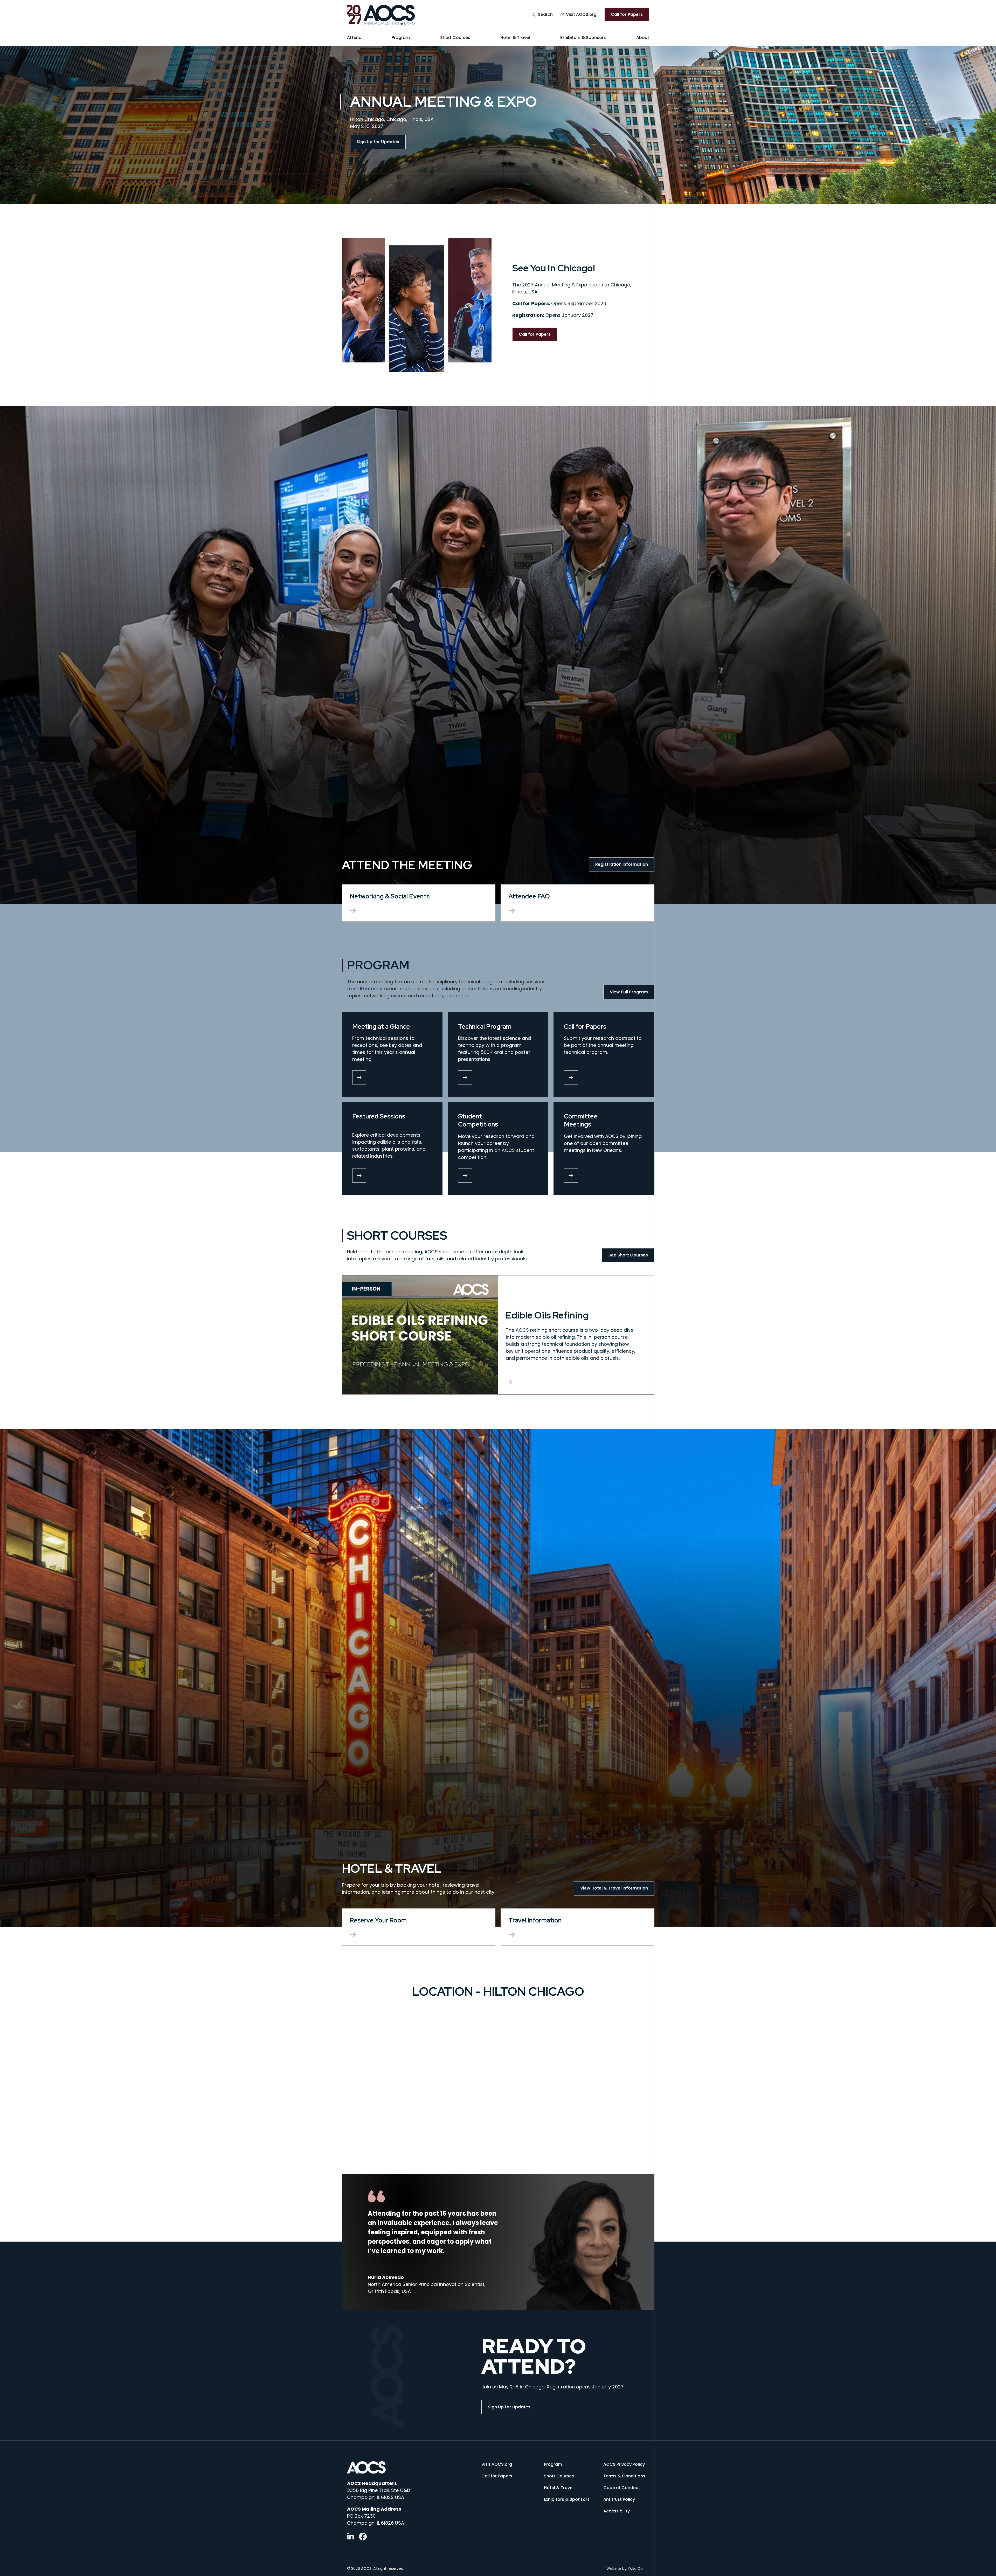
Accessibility (617, 2511)
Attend (354, 37)
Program (401, 37)
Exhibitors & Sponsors (583, 37)
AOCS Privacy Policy (624, 2464)
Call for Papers (627, 14)
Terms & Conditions (624, 2476)
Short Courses (455, 37)
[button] (542, 15)
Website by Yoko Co (625, 2568)
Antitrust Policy (619, 2499)
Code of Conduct (622, 2488)
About (643, 37)
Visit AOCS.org (581, 14)
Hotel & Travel (515, 37)
